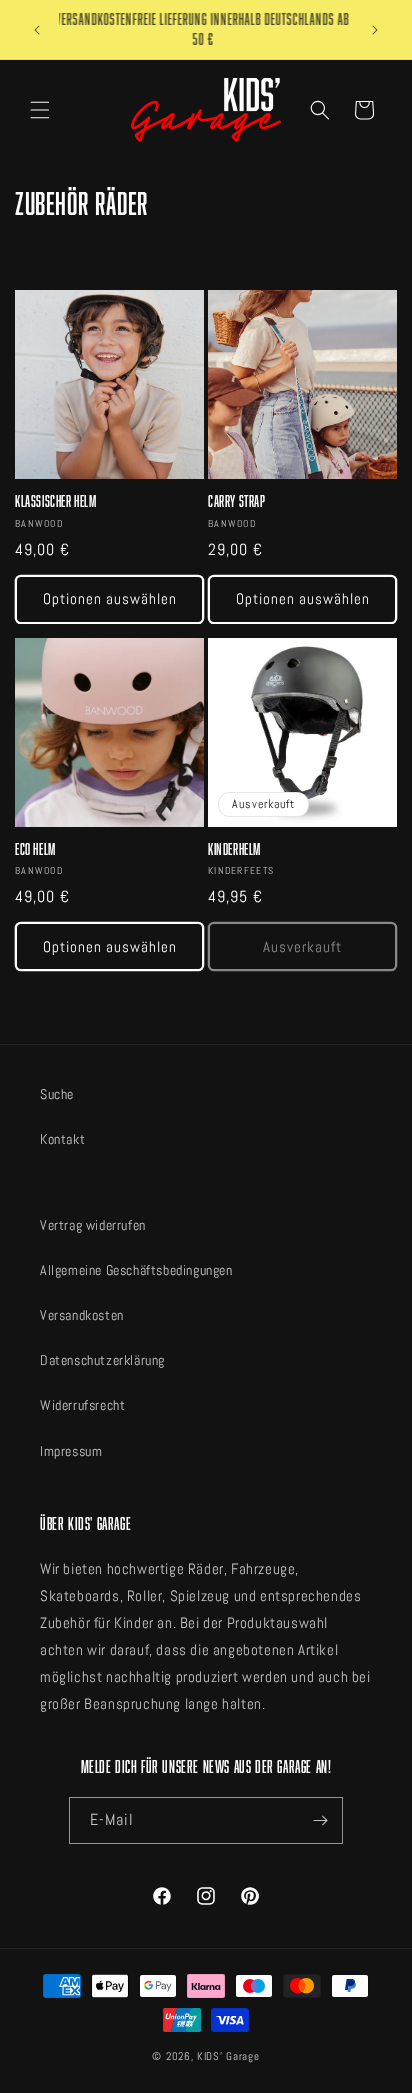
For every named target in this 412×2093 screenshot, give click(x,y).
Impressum (71, 1451)
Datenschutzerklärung (102, 1360)
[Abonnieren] (320, 1820)
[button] (40, 110)
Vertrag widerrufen (93, 1225)
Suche (57, 1094)
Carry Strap (237, 501)
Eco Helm (35, 849)
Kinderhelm (234, 849)
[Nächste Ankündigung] (375, 30)
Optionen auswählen (110, 598)
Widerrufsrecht (82, 1405)
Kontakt (62, 1139)
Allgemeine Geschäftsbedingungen (136, 1270)
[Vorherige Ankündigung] (37, 30)
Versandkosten (82, 1315)
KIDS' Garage (228, 2056)
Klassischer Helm (56, 501)
